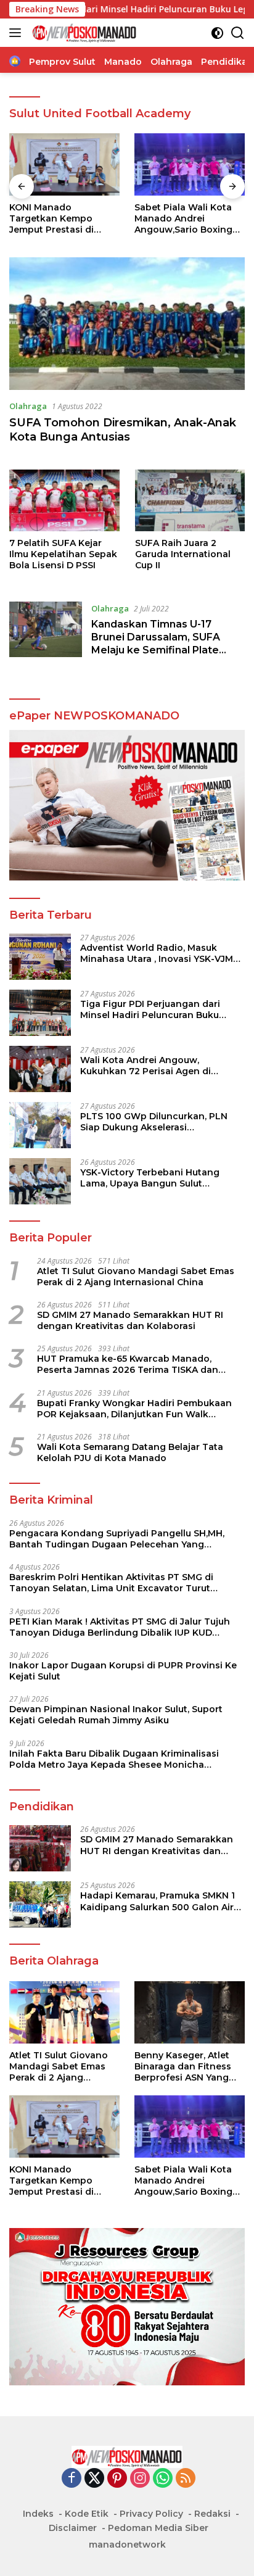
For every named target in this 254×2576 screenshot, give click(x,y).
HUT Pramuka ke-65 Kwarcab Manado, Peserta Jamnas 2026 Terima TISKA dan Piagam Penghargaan (128, 1364)
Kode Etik (87, 2514)
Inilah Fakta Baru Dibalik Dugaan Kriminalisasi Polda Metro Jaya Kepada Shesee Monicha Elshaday (114, 1759)
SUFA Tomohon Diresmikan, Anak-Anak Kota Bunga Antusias (123, 430)
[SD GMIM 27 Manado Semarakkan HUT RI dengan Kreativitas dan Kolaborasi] (40, 1848)
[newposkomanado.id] (83, 33)
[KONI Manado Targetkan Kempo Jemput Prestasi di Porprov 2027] (64, 164)
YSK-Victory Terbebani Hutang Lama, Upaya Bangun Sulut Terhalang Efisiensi (150, 1178)
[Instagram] (140, 2479)
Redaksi (212, 2514)
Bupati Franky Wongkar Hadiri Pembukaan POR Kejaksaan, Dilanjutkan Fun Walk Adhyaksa (134, 1409)
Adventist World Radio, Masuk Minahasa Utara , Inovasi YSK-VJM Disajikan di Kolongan (157, 953)
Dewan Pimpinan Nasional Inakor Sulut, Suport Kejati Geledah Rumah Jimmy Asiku (116, 1715)
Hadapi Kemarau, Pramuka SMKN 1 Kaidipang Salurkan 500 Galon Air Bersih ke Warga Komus (158, 1901)
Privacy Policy (151, 2514)
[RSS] (186, 2479)
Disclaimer (73, 2528)
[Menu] (18, 33)
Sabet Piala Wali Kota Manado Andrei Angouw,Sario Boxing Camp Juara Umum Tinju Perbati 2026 (190, 219)
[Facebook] (72, 2479)
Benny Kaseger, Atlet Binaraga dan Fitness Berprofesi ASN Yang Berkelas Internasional (186, 2067)
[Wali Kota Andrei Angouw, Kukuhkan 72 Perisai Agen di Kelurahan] (40, 1069)
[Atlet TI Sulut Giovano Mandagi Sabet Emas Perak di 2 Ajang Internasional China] (64, 2012)
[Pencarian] (238, 33)
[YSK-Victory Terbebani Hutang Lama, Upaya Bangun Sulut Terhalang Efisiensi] (40, 1181)
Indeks (38, 2514)
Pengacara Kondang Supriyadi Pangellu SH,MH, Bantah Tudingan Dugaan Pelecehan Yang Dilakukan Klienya (117, 1539)
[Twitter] (94, 2479)
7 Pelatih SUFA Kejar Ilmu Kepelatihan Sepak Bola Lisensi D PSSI (63, 554)
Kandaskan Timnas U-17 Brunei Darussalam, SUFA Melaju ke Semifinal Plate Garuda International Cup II (159, 643)
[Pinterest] (117, 2479)
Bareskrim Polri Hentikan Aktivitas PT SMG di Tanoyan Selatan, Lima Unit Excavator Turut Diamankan (111, 1583)
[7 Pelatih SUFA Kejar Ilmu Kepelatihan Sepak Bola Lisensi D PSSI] (64, 500)
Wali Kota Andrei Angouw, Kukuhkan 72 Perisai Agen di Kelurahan (145, 1066)
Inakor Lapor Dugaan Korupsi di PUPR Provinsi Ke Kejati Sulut (123, 1671)
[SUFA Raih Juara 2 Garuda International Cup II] (190, 500)
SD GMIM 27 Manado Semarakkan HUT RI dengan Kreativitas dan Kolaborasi (130, 1320)
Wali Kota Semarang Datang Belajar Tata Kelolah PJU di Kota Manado (130, 1452)
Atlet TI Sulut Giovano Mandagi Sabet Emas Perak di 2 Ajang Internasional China (136, 1277)
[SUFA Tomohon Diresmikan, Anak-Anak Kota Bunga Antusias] (127, 324)
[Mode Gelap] (217, 33)
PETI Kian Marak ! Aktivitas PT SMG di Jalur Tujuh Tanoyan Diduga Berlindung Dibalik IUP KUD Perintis (120, 1627)
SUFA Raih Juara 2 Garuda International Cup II (183, 554)
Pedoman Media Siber (158, 2528)
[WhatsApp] (163, 2479)
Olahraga (28, 406)
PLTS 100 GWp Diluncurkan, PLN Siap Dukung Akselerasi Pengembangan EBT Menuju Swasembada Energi (154, 1122)
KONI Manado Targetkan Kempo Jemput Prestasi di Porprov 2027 (51, 219)
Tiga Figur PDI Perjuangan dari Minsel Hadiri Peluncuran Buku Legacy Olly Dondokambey (150, 1009)
